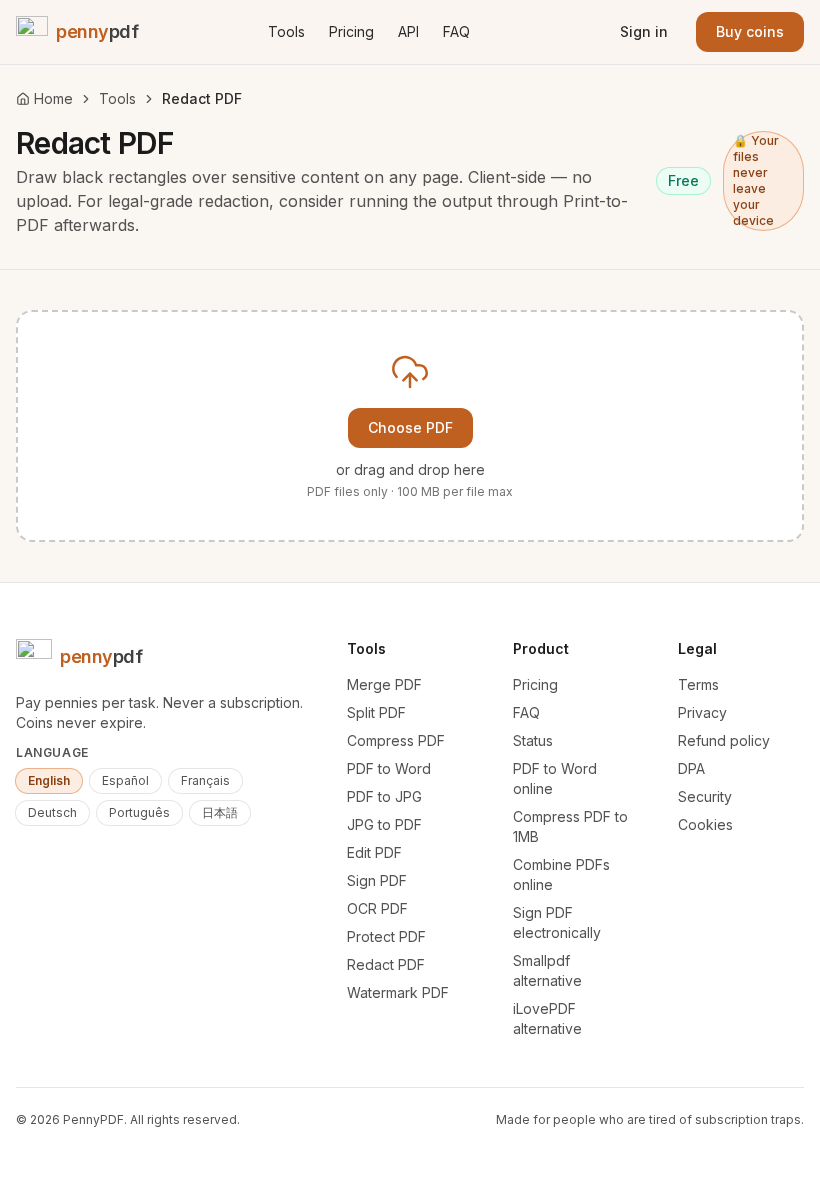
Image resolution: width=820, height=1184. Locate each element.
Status (533, 740)
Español (125, 780)
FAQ (456, 31)
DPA (691, 768)
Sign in (644, 31)
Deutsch (52, 812)
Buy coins (750, 31)
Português (139, 812)
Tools (286, 31)
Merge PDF (384, 684)
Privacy (702, 712)
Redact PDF (386, 964)
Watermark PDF (398, 992)
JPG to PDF (384, 824)
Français (205, 780)
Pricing (351, 31)
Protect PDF (386, 936)
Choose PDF (410, 427)
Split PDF (376, 712)
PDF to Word (389, 768)
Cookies (705, 824)
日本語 (220, 812)
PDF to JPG (384, 796)
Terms (698, 684)
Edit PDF (374, 852)
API (408, 31)
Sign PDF (377, 880)
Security (705, 796)
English (49, 780)
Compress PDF (396, 740)
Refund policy (724, 740)
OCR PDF (377, 908)
